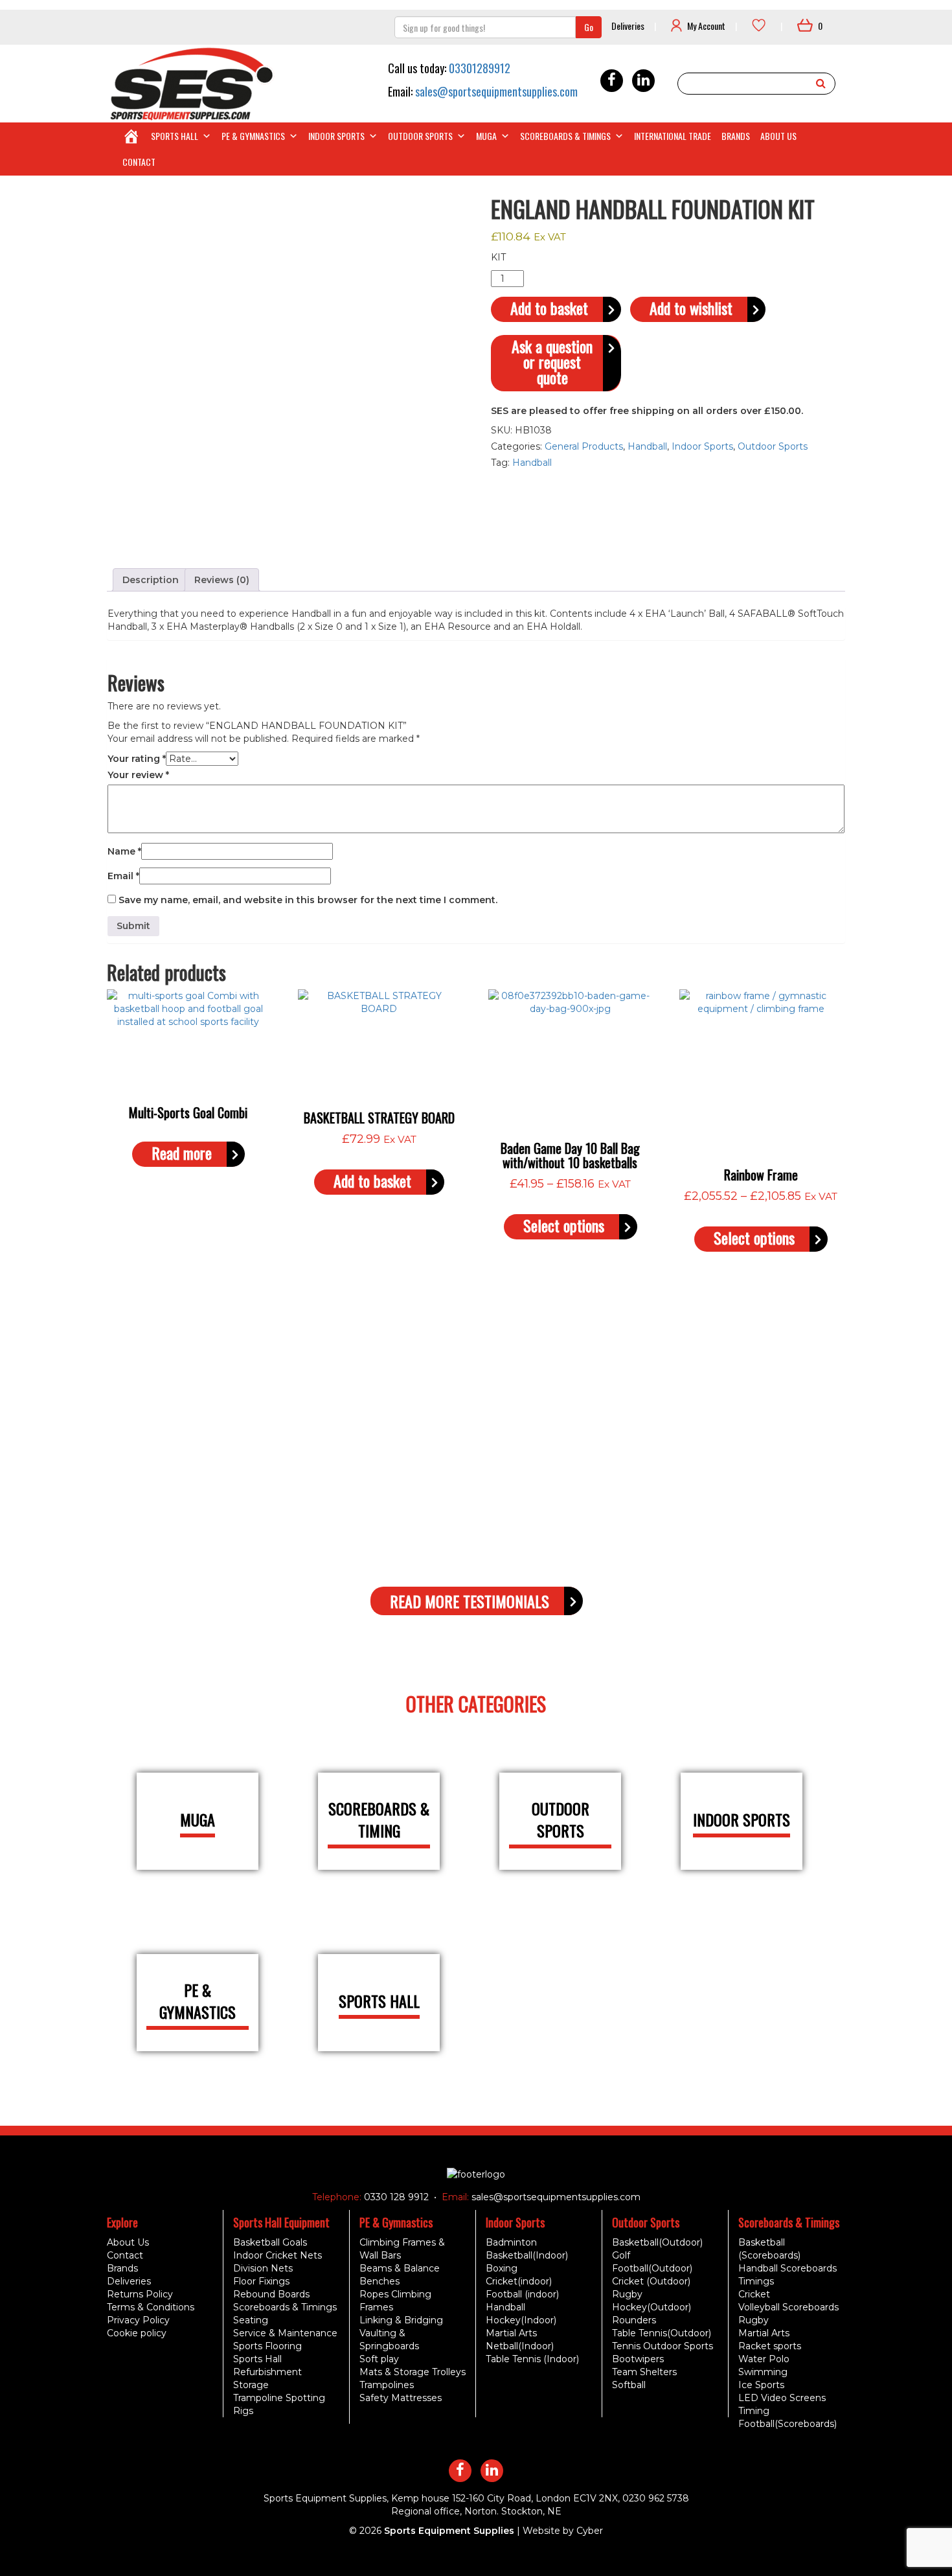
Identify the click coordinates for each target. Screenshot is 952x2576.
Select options (564, 1225)
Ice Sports (761, 2385)
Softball (629, 2385)
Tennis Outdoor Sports (663, 2346)
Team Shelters (644, 2372)
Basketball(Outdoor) (657, 2242)
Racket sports (770, 2346)
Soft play (379, 2359)
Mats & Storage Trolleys (413, 2372)
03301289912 (480, 68)
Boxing (502, 2268)
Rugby (627, 2294)
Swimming (763, 2372)
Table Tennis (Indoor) (532, 2359)
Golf (621, 2255)
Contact (139, 162)
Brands (736, 136)
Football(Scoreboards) (788, 2424)
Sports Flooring (267, 2346)
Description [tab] (151, 580)
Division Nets (263, 2268)
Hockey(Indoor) (521, 2320)
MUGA (486, 136)
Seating (251, 2320)
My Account (706, 26)
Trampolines (387, 2385)
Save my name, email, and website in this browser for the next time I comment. (308, 900)
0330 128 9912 (395, 2197)
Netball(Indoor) (520, 2346)
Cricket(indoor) (519, 2281)
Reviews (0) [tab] (222, 580)
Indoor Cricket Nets (278, 2255)
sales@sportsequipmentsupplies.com (496, 91)
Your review (138, 775)
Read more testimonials (470, 1601)
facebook (612, 81)
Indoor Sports (336, 136)
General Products (584, 446)
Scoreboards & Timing (379, 1820)
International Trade (673, 136)
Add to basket (549, 308)
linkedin (643, 81)
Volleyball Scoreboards (788, 2307)
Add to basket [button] (372, 1181)
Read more (182, 1153)
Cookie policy (137, 2333)
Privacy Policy (138, 2320)
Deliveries (628, 26)
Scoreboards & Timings (565, 136)
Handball (647, 446)
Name (124, 851)
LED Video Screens (782, 2398)
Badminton (511, 2242)
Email (123, 876)
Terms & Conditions (151, 2307)
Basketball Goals (270, 2242)
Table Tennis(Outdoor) (662, 2333)
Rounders (634, 2320)
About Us (778, 136)
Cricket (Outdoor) (651, 2281)
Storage (251, 2385)
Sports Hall (175, 136)
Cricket (754, 2294)
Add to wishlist (691, 308)
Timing (754, 2411)
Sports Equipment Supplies (449, 2531)
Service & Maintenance (285, 2333)
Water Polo (764, 2359)
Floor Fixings (261, 2281)
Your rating (137, 759)
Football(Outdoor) (652, 2268)
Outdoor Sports (420, 136)
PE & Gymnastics (253, 136)
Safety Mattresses (401, 2398)
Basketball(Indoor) (527, 2255)
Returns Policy (140, 2294)
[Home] (131, 136)
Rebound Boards (271, 2294)
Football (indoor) (522, 2294)
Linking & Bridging (401, 2320)
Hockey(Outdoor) (652, 2307)
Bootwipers (638, 2359)
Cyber (590, 2531)
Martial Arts (511, 2333)
